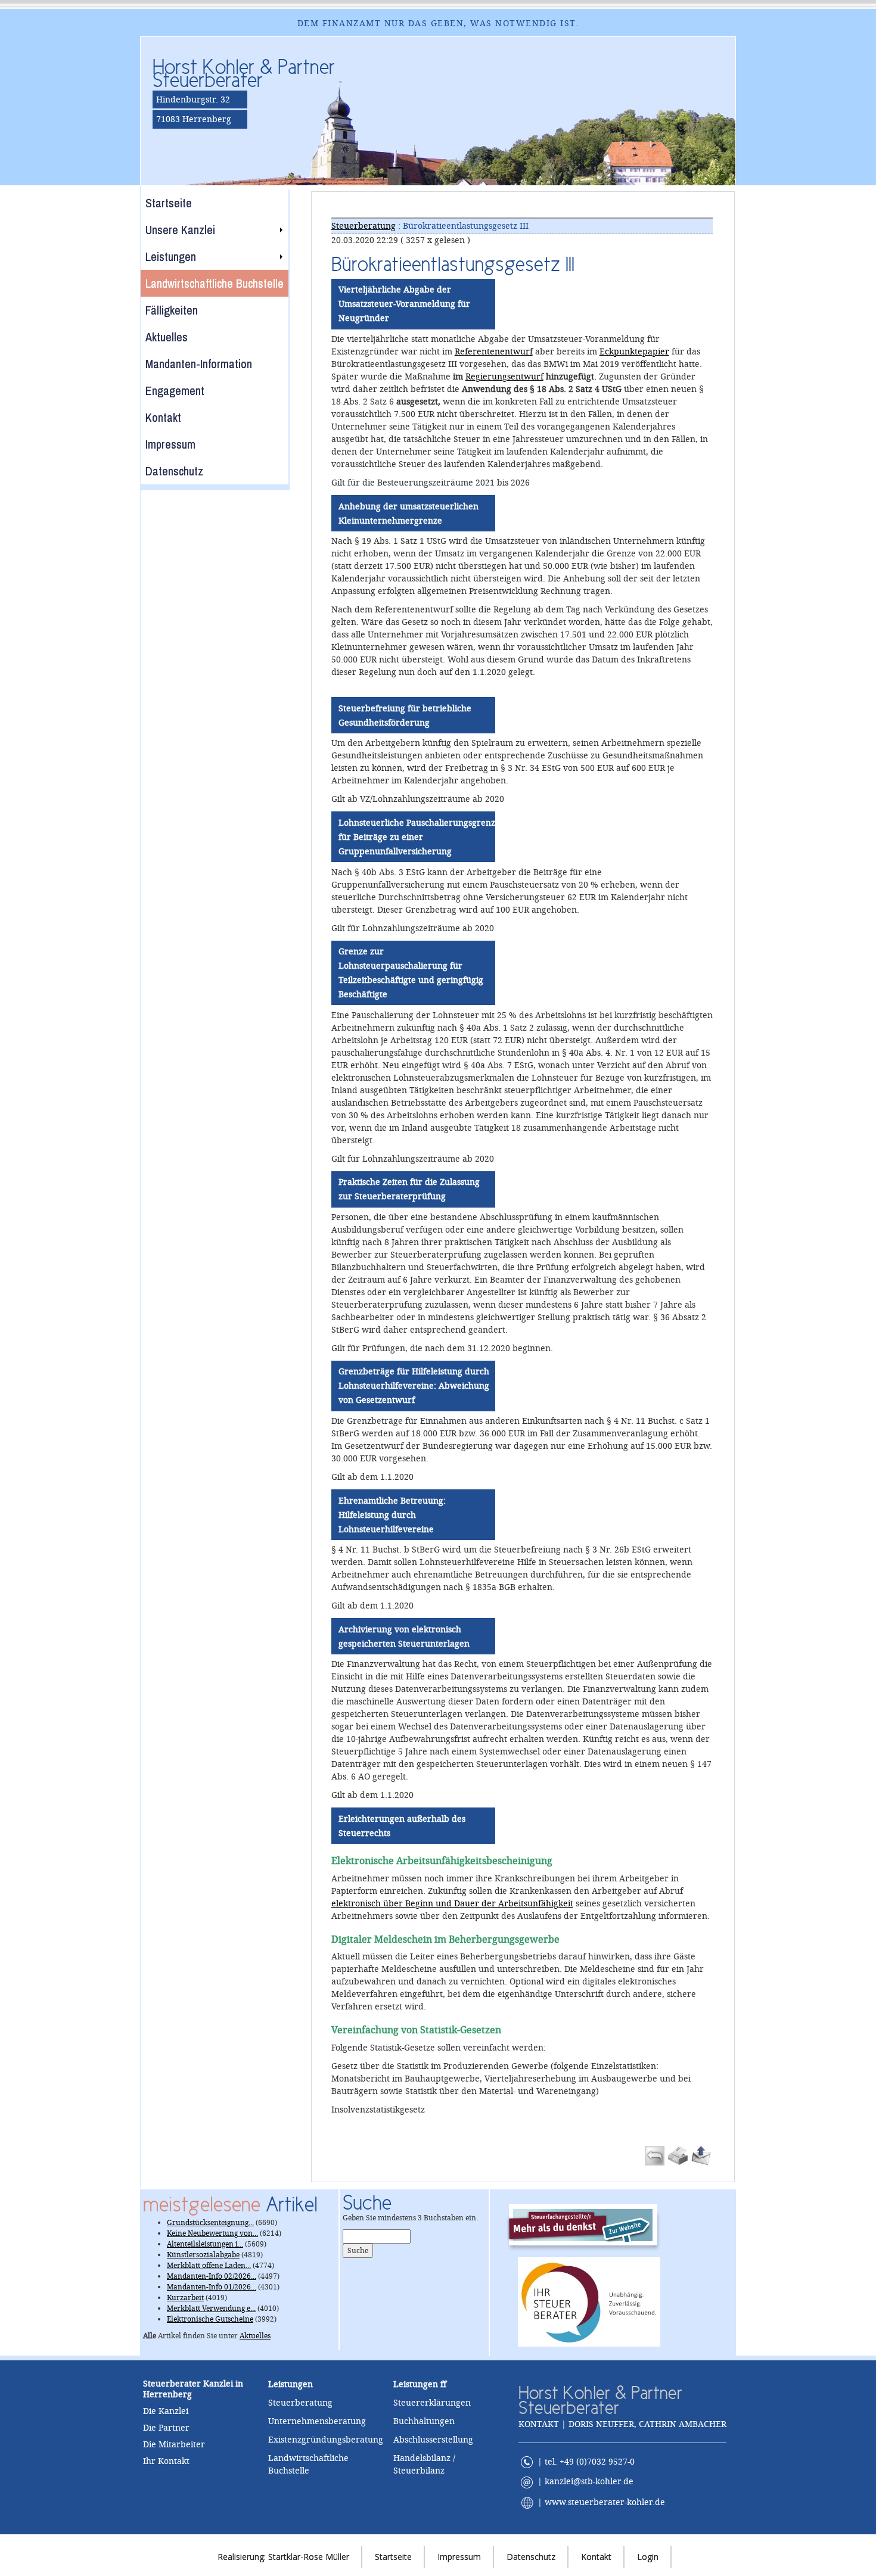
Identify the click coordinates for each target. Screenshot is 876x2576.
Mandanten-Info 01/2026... (212, 2287)
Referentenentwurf (494, 351)
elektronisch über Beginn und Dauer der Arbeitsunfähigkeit (452, 1903)
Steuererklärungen (432, 2403)
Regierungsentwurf (504, 377)
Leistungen (416, 2384)
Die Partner (166, 2428)
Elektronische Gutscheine (210, 2319)
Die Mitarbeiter (174, 2444)
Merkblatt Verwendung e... (211, 2309)
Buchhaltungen (424, 2421)
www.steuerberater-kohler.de (605, 2502)
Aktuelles (255, 2336)
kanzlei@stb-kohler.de (589, 2482)
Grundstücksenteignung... (210, 2223)
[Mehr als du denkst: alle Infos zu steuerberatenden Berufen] (589, 2225)
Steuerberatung (364, 226)
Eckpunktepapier (634, 351)
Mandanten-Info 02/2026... (212, 2276)
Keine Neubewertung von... (212, 2233)
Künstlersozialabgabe (203, 2255)
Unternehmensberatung (317, 2421)
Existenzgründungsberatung (326, 2440)
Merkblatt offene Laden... (209, 2266)
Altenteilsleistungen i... (205, 2244)
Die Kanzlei (166, 2411)
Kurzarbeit (185, 2298)
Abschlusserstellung (433, 2440)
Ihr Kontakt (166, 2461)
